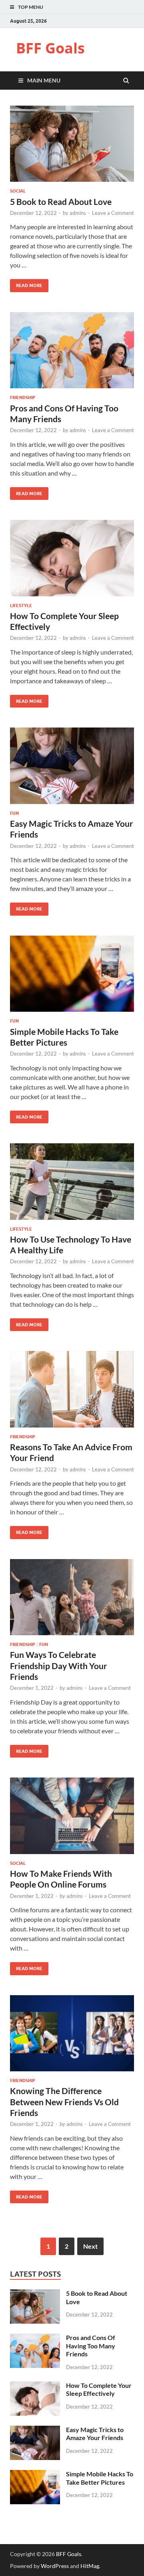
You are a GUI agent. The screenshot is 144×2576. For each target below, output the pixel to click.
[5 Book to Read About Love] (72, 147)
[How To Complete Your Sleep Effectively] (72, 561)
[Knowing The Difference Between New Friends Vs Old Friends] (72, 2037)
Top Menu (31, 7)
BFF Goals (50, 48)
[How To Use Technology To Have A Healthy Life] (72, 1185)
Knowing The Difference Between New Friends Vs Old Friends (64, 2102)
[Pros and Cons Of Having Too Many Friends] (72, 354)
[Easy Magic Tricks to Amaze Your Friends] (72, 769)
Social (18, 191)
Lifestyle (21, 606)
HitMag (90, 2566)
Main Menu (44, 80)
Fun (14, 813)
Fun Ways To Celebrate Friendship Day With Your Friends (59, 1666)
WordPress (55, 2566)
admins (78, 213)
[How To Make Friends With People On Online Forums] (72, 1819)
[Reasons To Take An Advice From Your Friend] (72, 1392)
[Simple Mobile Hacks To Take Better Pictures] (72, 977)
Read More (26, 284)
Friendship (23, 397)
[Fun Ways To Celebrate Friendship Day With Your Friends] (72, 1601)
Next (90, 2246)
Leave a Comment (113, 213)
